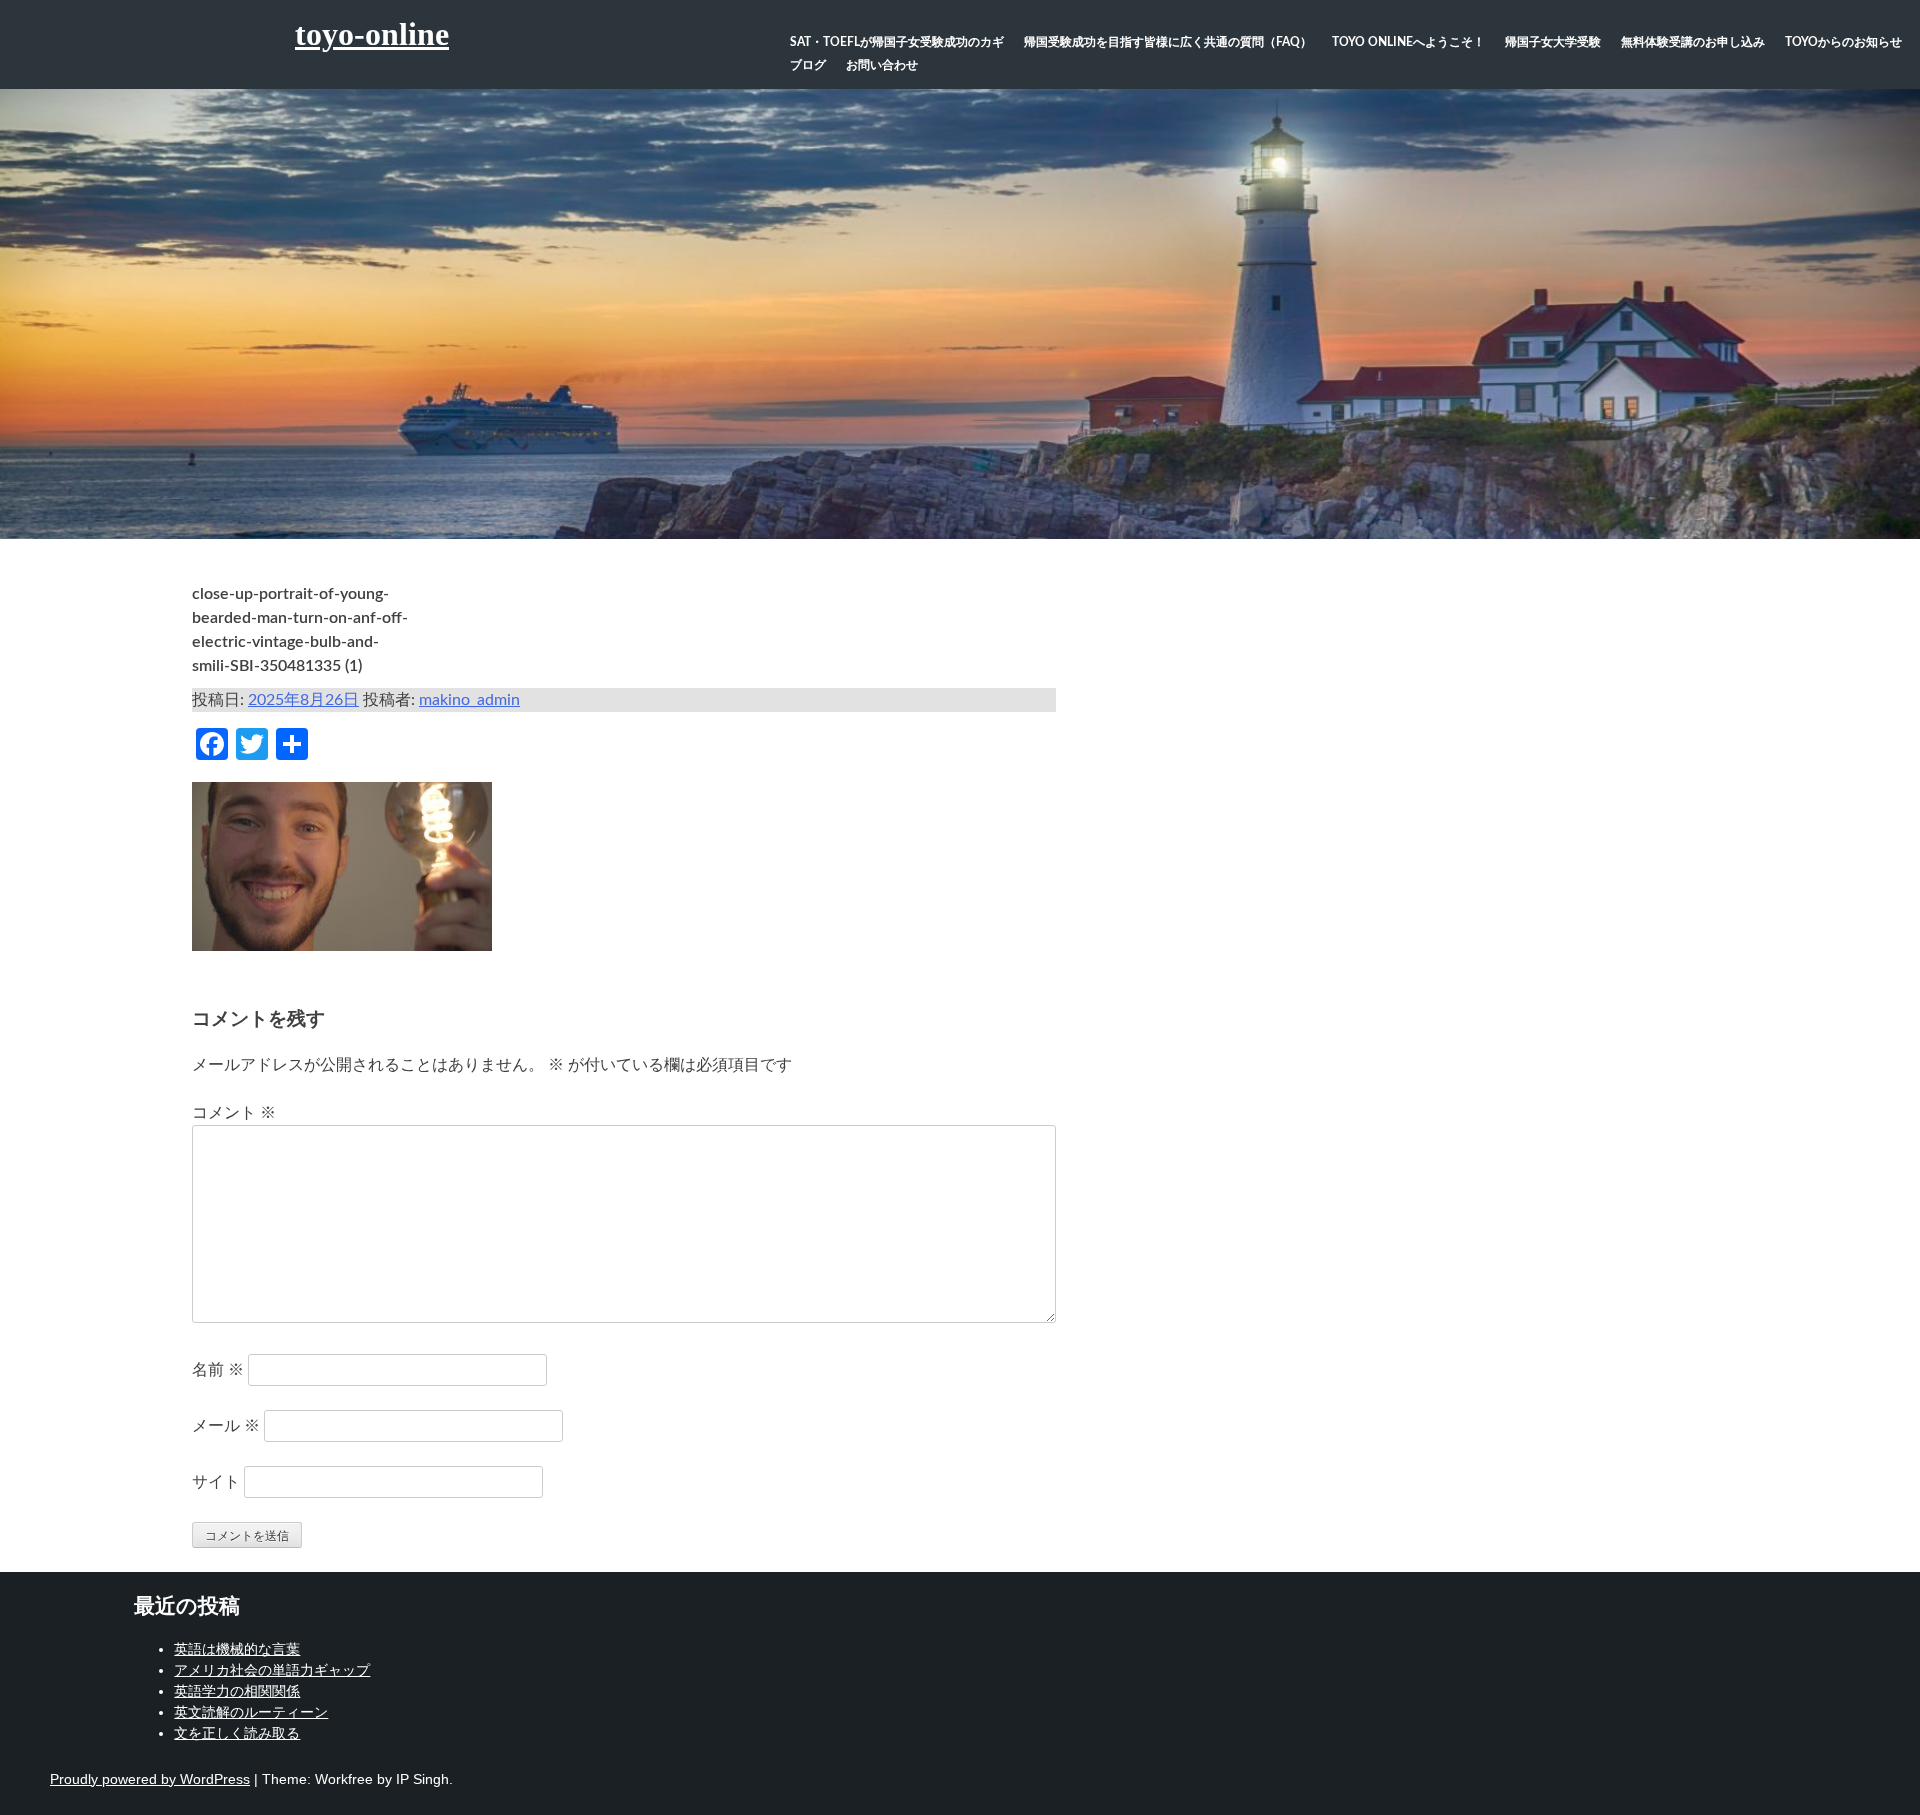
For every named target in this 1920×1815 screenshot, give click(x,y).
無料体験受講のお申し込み (1693, 42)
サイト (216, 1482)
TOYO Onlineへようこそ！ (1408, 42)
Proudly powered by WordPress (150, 1779)
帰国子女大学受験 (1553, 42)
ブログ (808, 65)
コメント (234, 1113)
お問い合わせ (882, 65)
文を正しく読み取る (237, 1733)
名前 (218, 1370)
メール (226, 1426)
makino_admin (469, 700)
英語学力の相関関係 (237, 1691)
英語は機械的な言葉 (237, 1649)
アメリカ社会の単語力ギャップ (272, 1670)
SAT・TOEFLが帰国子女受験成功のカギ (897, 42)
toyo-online (372, 34)
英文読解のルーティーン (251, 1712)
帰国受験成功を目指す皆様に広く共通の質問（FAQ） (1168, 42)
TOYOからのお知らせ (1843, 42)
